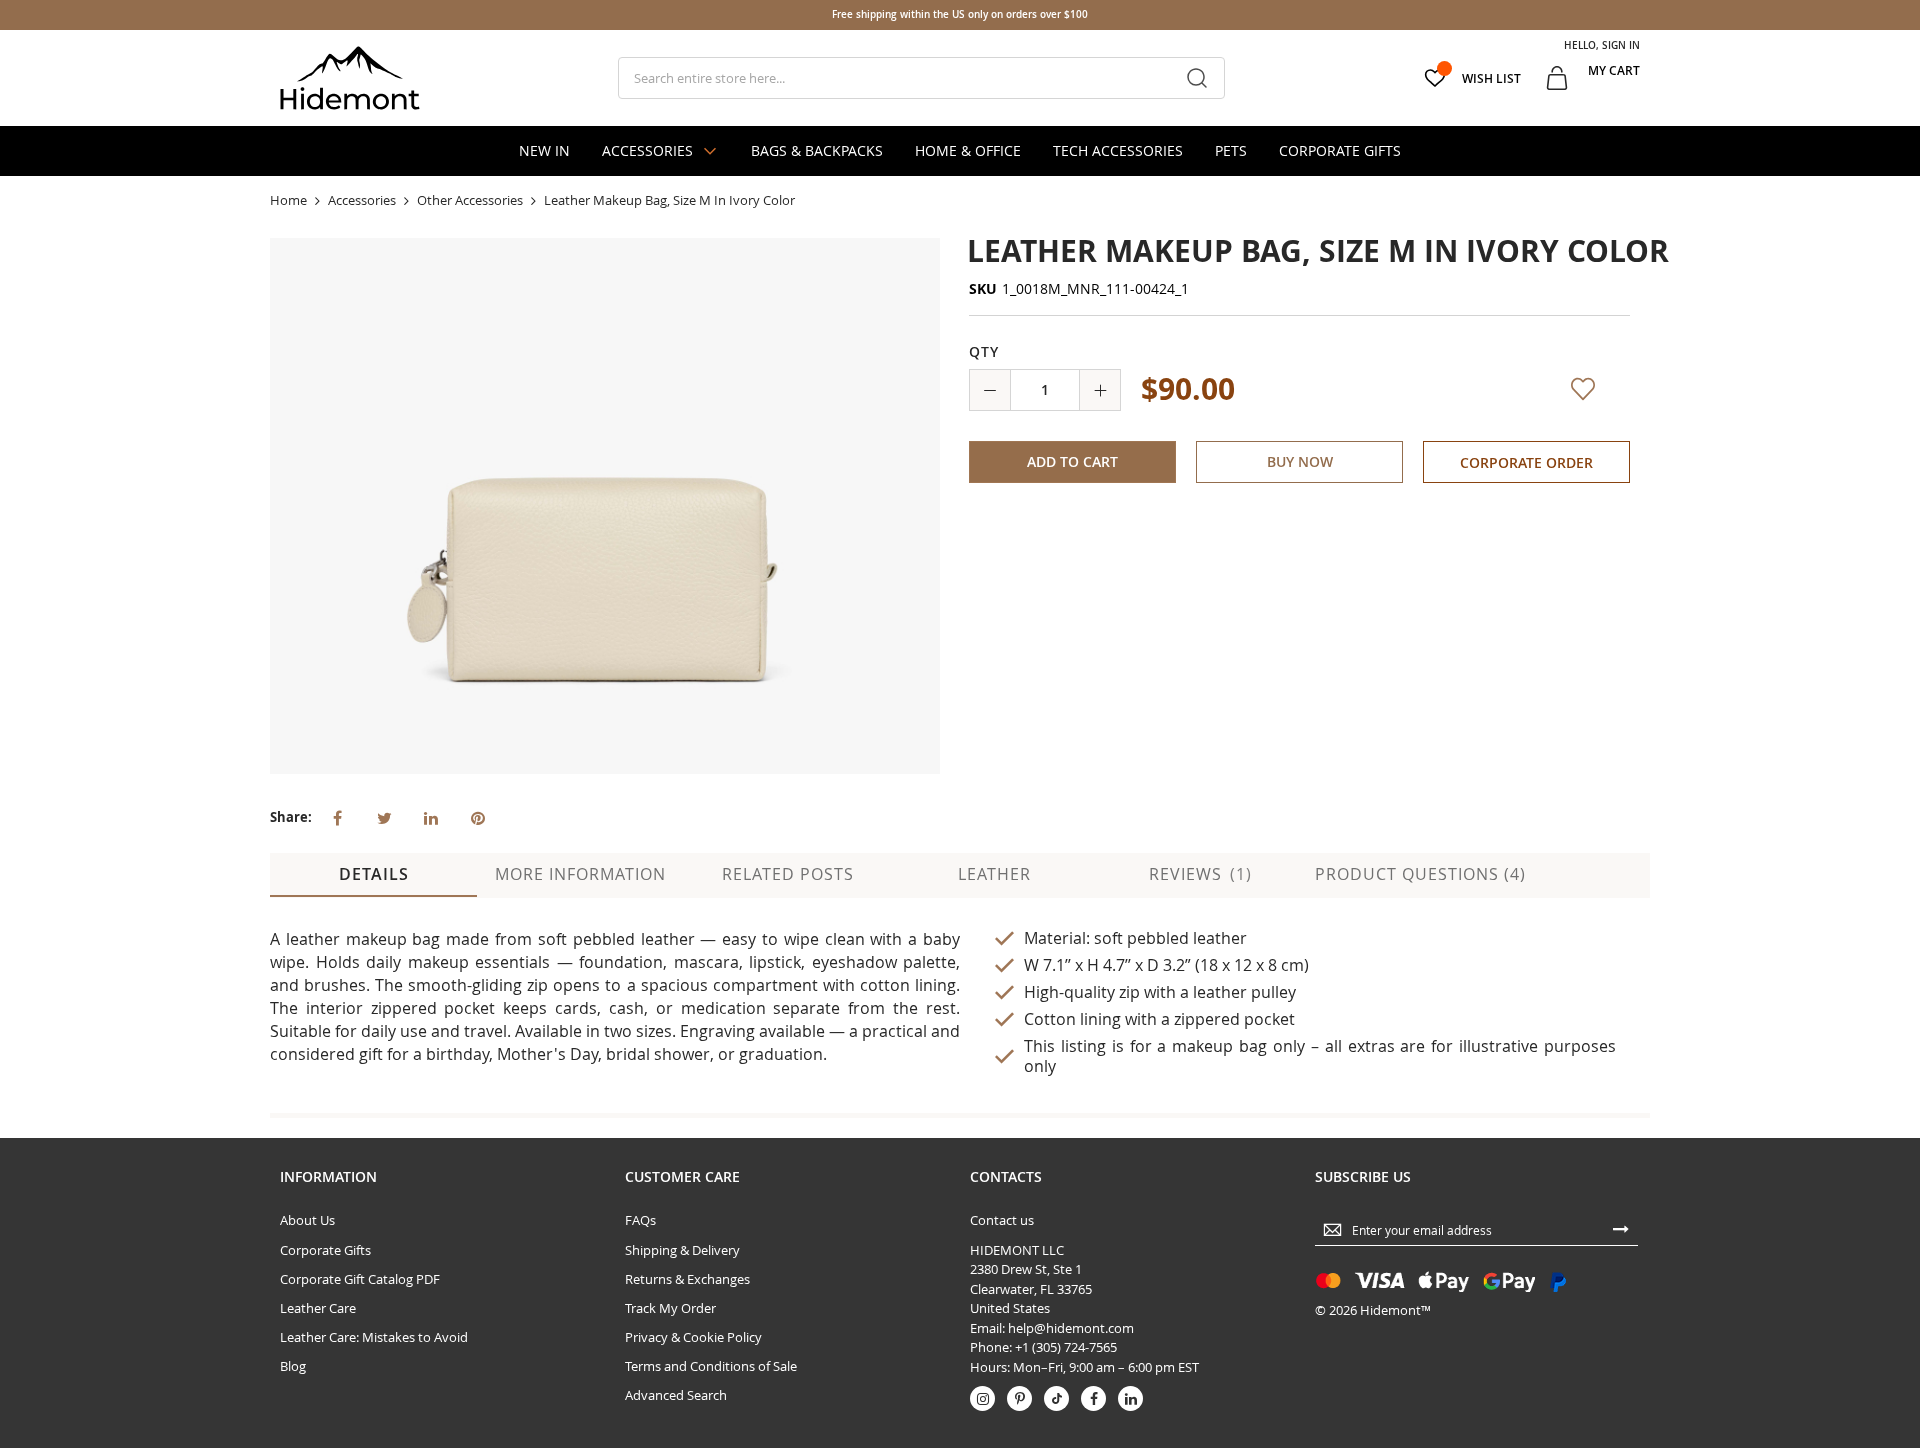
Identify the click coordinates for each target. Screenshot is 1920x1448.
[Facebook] (1093, 1398)
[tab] (373, 875)
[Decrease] (990, 390)
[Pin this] (478, 816)
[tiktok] (1056, 1398)
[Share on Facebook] (337, 816)
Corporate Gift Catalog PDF (360, 1279)
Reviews (1197, 874)
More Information (580, 874)
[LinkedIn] (1130, 1398)
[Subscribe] (1621, 1228)
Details (374, 874)
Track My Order (670, 1308)
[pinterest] (1019, 1398)
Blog (293, 1366)
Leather (994, 874)
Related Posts (788, 874)
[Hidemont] (350, 78)
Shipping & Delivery (682, 1250)
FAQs (640, 1220)
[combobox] (921, 78)
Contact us (1002, 1220)
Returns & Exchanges (687, 1279)
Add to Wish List (1576, 402)
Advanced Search (676, 1395)
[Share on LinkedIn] (431, 816)
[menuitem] (544, 151)
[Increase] (1100, 390)
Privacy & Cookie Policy (693, 1337)
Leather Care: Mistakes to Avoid (374, 1337)
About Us (307, 1220)
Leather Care (318, 1308)
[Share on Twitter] (384, 816)
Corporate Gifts (325, 1250)
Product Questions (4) (1420, 874)
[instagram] (982, 1398)
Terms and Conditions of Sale (711, 1366)
